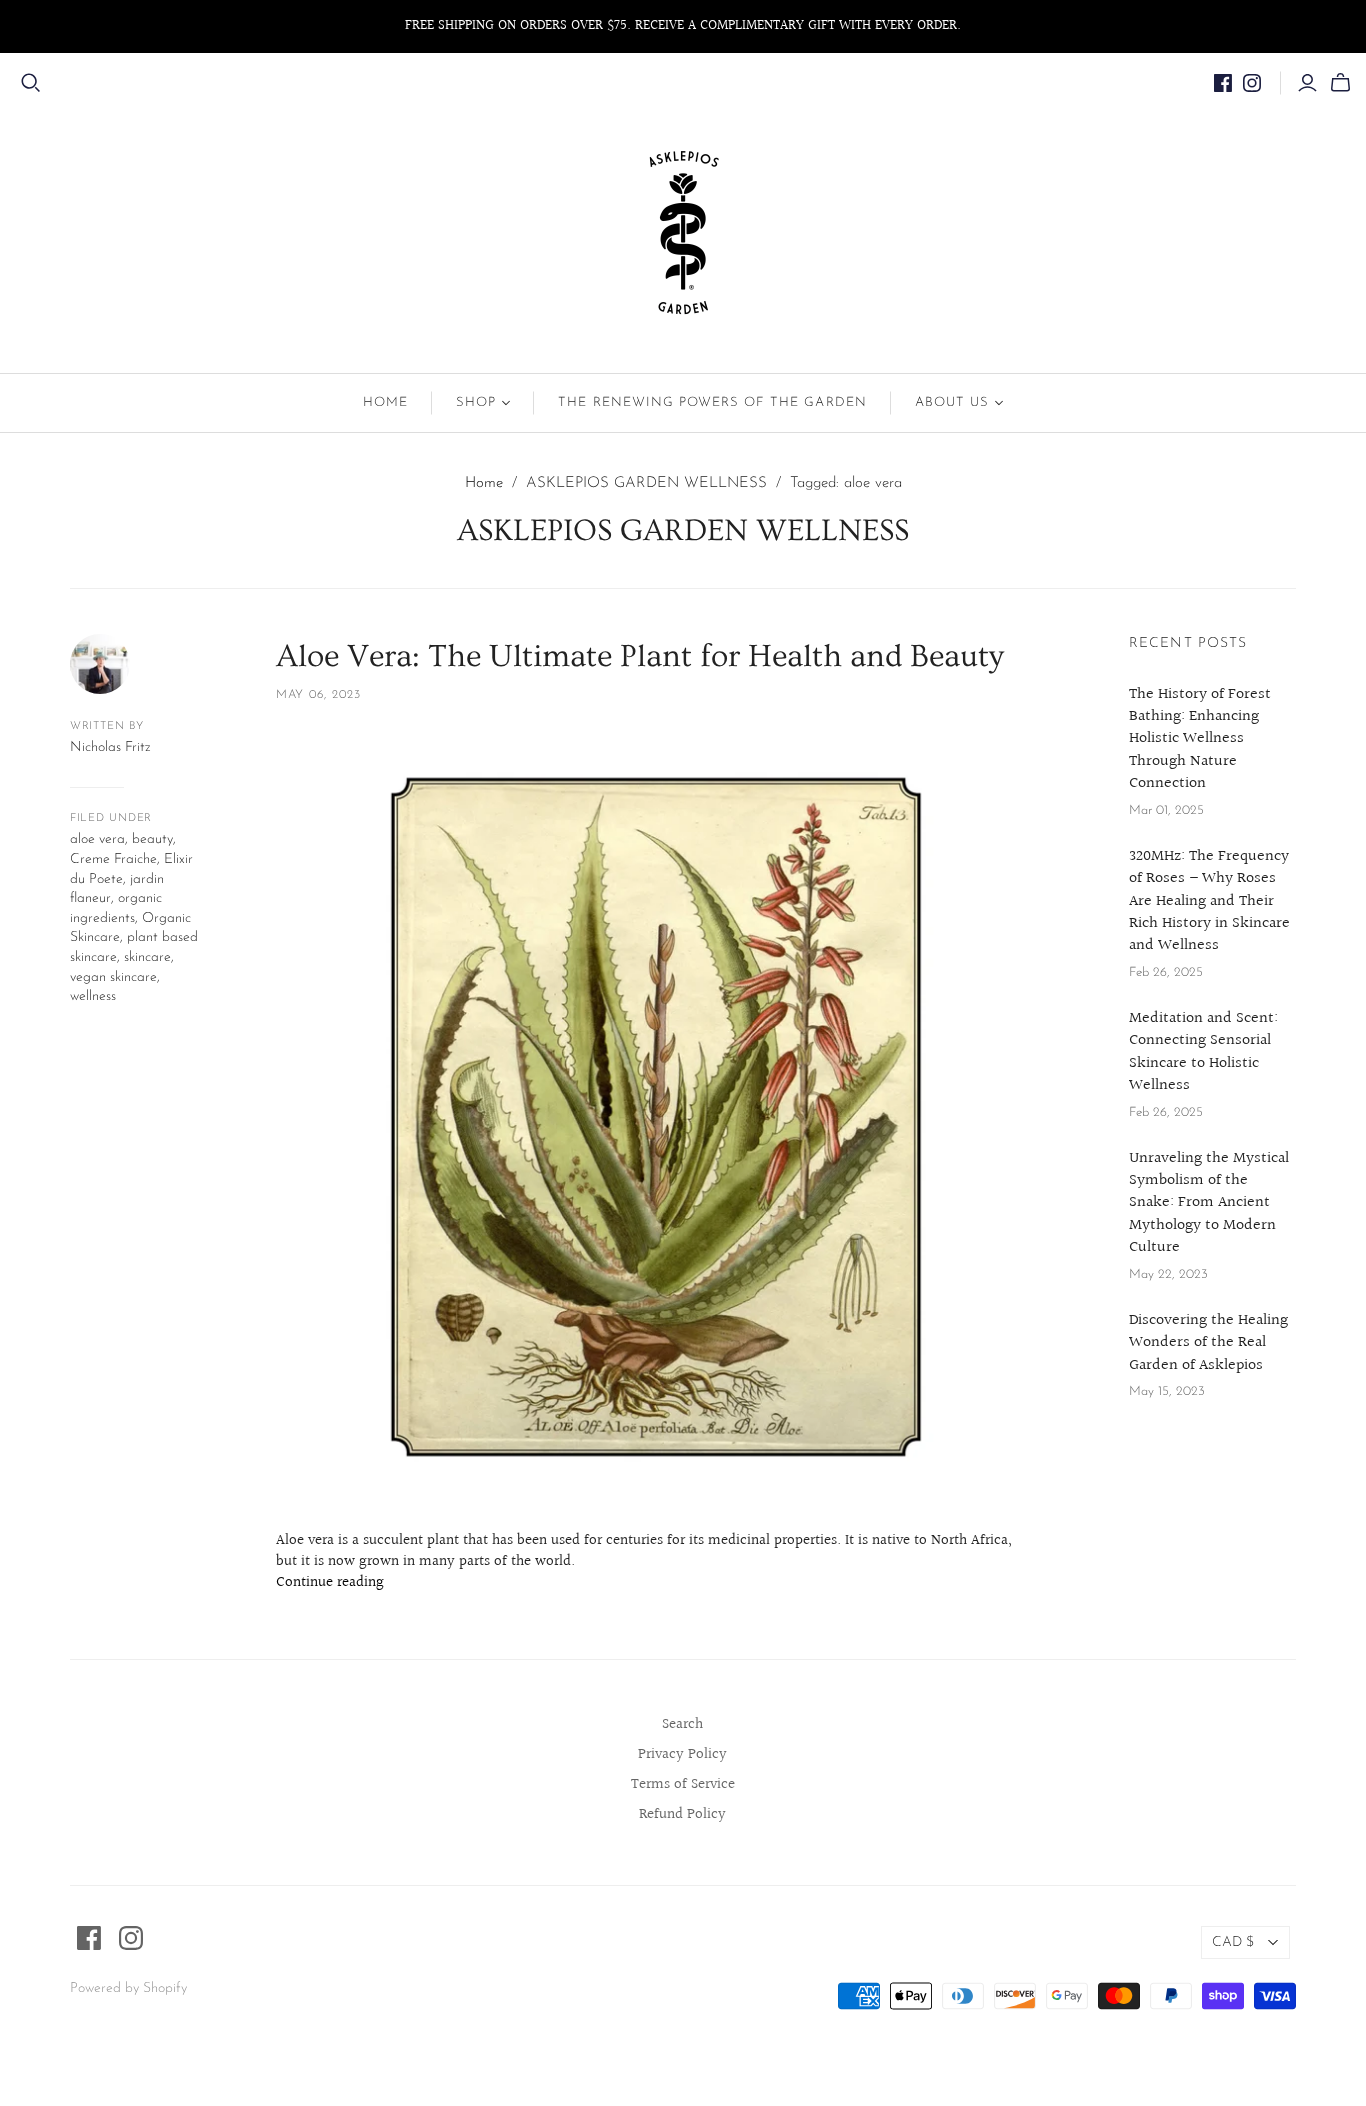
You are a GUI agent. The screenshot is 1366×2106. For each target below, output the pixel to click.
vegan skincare (113, 977)
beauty (152, 839)
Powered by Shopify (128, 1988)
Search (682, 1724)
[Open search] (31, 83)
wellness (93, 996)
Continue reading (330, 1583)
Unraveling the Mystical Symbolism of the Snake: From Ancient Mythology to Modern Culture (1209, 1204)
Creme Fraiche (113, 859)
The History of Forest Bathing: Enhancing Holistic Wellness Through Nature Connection (1200, 740)
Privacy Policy (682, 1754)
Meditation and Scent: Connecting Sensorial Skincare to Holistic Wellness (1203, 1053)
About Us (952, 402)
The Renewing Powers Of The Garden (712, 402)
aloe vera (97, 839)
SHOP (476, 402)
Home (385, 402)
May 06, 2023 (319, 695)
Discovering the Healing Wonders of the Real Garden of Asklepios (1208, 1343)
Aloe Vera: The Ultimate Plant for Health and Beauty (640, 656)
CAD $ (1233, 1942)
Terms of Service (683, 1784)
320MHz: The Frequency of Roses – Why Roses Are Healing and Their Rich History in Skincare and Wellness (1209, 902)
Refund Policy (682, 1814)
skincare (147, 957)
